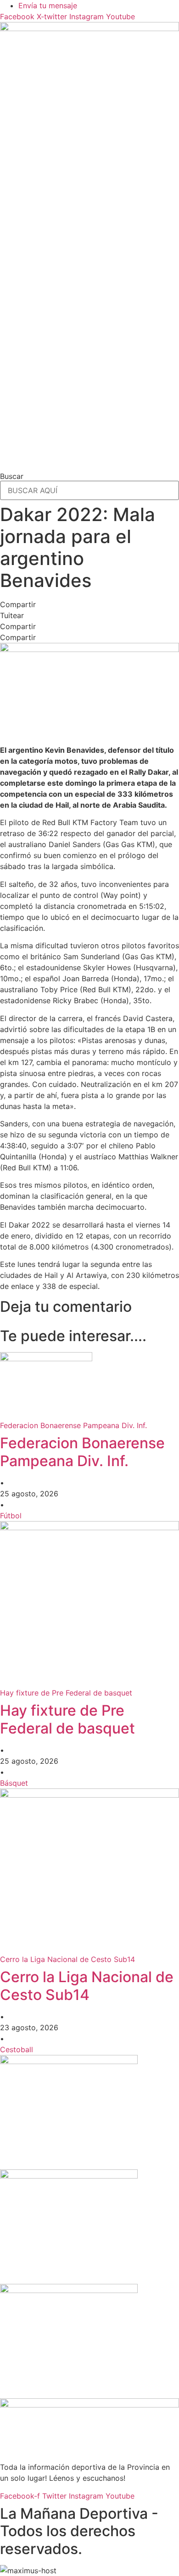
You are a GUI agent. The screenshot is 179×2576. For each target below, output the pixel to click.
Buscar (12, 476)
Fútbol (11, 1516)
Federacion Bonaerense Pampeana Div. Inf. (82, 1452)
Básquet (14, 1783)
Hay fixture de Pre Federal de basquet (67, 1719)
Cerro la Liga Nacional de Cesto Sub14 (87, 1986)
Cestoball (17, 2049)
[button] (89, 604)
